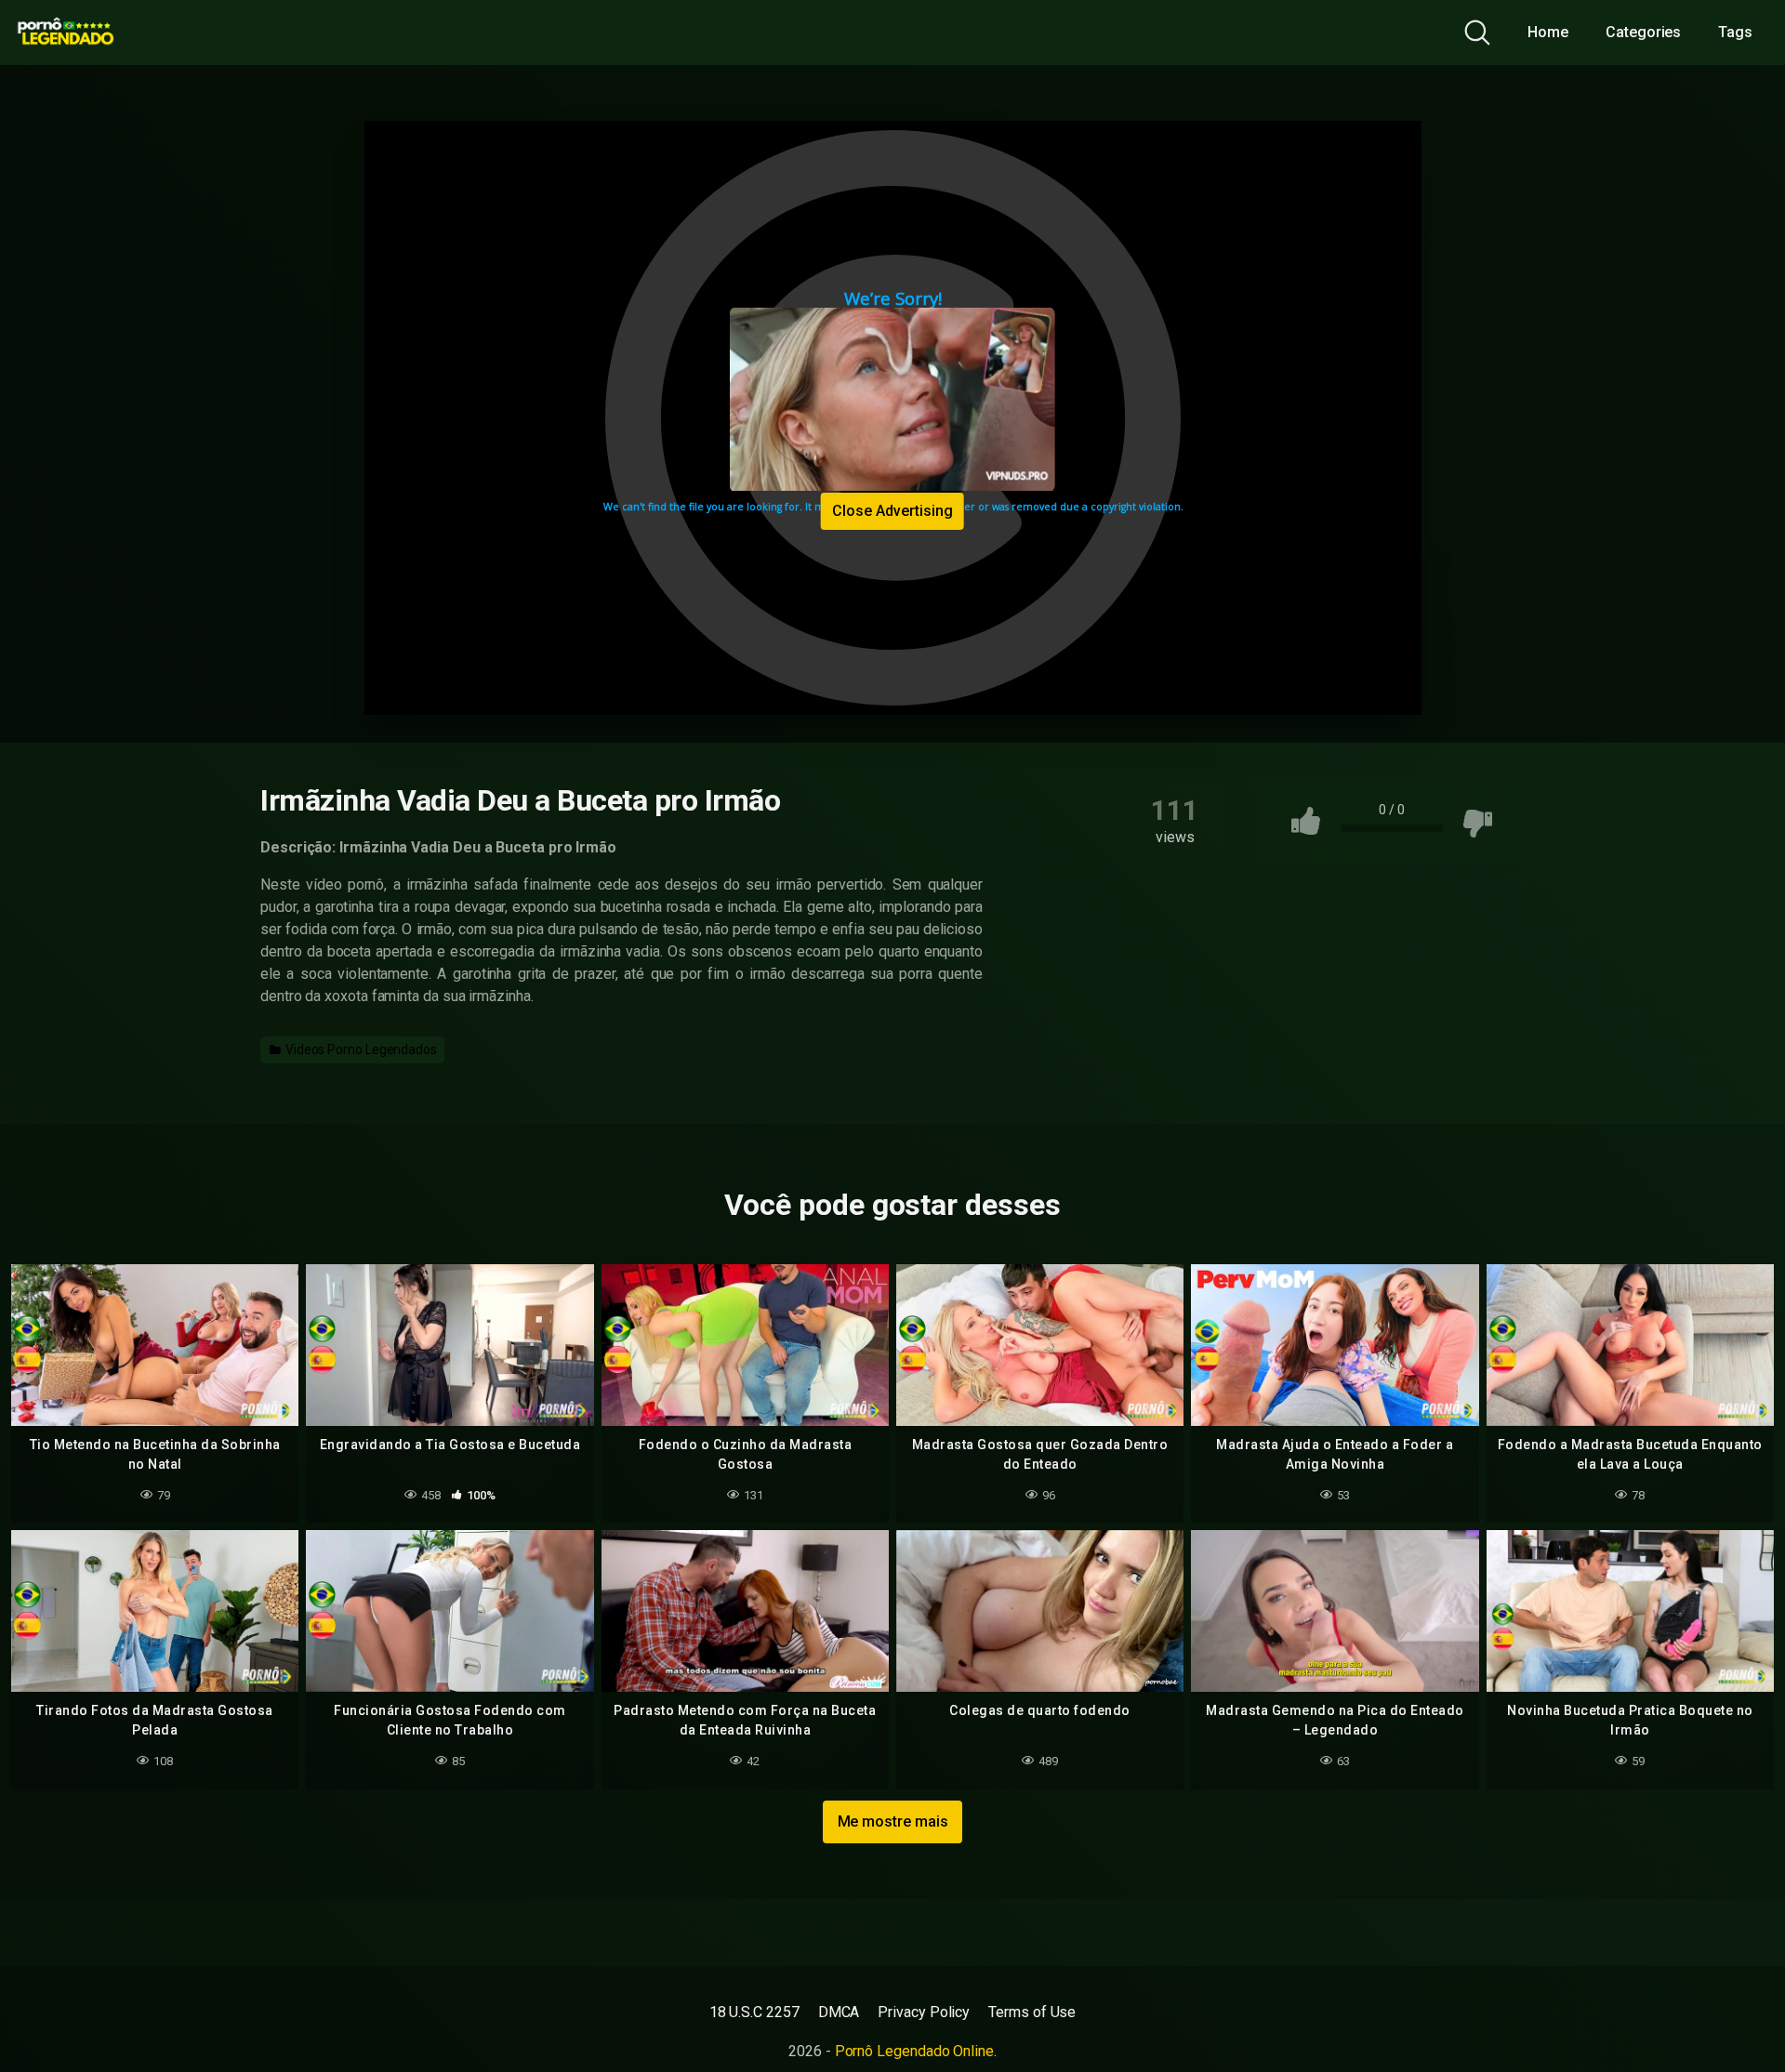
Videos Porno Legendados (360, 1049)
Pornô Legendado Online (914, 2051)
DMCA (839, 2012)
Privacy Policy (924, 2012)
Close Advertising (892, 511)
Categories (1643, 32)
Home (1548, 32)
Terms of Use (1032, 2012)
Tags (1735, 32)
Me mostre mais (893, 1821)
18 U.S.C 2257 (754, 2012)
